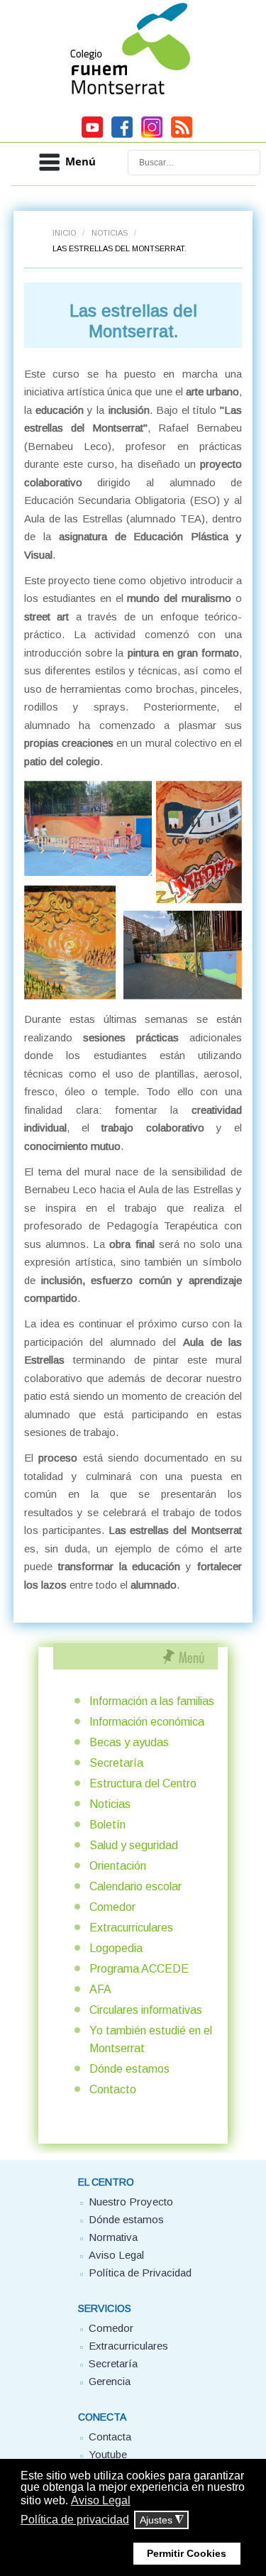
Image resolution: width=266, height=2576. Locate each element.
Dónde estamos (129, 2069)
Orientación (118, 1866)
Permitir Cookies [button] (187, 2553)
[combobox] (194, 163)
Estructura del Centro (143, 1783)
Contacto (113, 2089)
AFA (100, 1989)
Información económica (147, 1722)
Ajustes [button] (162, 2520)
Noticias (110, 233)
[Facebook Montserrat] (122, 136)
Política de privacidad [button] (75, 2520)
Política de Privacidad (140, 2273)
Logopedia (116, 1948)
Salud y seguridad (134, 1845)
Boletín (107, 1825)
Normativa (113, 2237)
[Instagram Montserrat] (152, 136)
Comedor (112, 1907)
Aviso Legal (116, 2255)
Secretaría (116, 1763)
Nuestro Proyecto (131, 2202)
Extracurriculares (131, 1928)
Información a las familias (152, 1701)
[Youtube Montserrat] (92, 136)
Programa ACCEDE (139, 1969)
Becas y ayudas (129, 1742)
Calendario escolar (135, 1886)
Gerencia (110, 2381)
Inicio (64, 233)
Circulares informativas (146, 2010)
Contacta (110, 2437)
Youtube (108, 2454)
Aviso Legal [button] (101, 2500)
